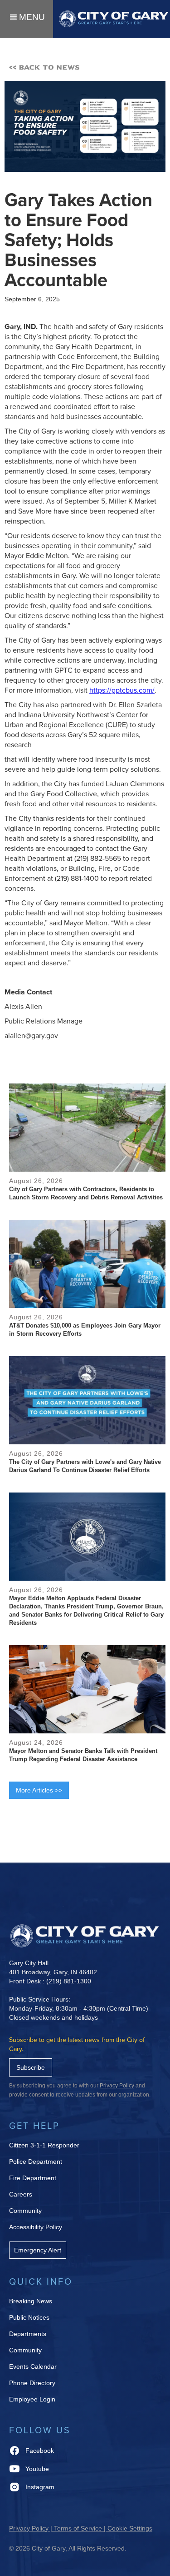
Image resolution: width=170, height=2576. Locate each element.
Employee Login (32, 2399)
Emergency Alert (38, 2250)
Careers (21, 2194)
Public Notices (29, 2317)
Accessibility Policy (36, 2227)
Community (25, 2211)
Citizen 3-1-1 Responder (44, 2145)
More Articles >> (39, 1790)
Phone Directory (32, 2383)
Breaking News (31, 2301)
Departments (28, 2334)
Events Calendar (33, 2366)
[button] (27, 19)
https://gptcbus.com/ (122, 690)
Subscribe (31, 2067)
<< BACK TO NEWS (44, 67)
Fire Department (33, 2178)
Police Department (36, 2162)
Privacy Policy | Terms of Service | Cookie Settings (81, 2528)
